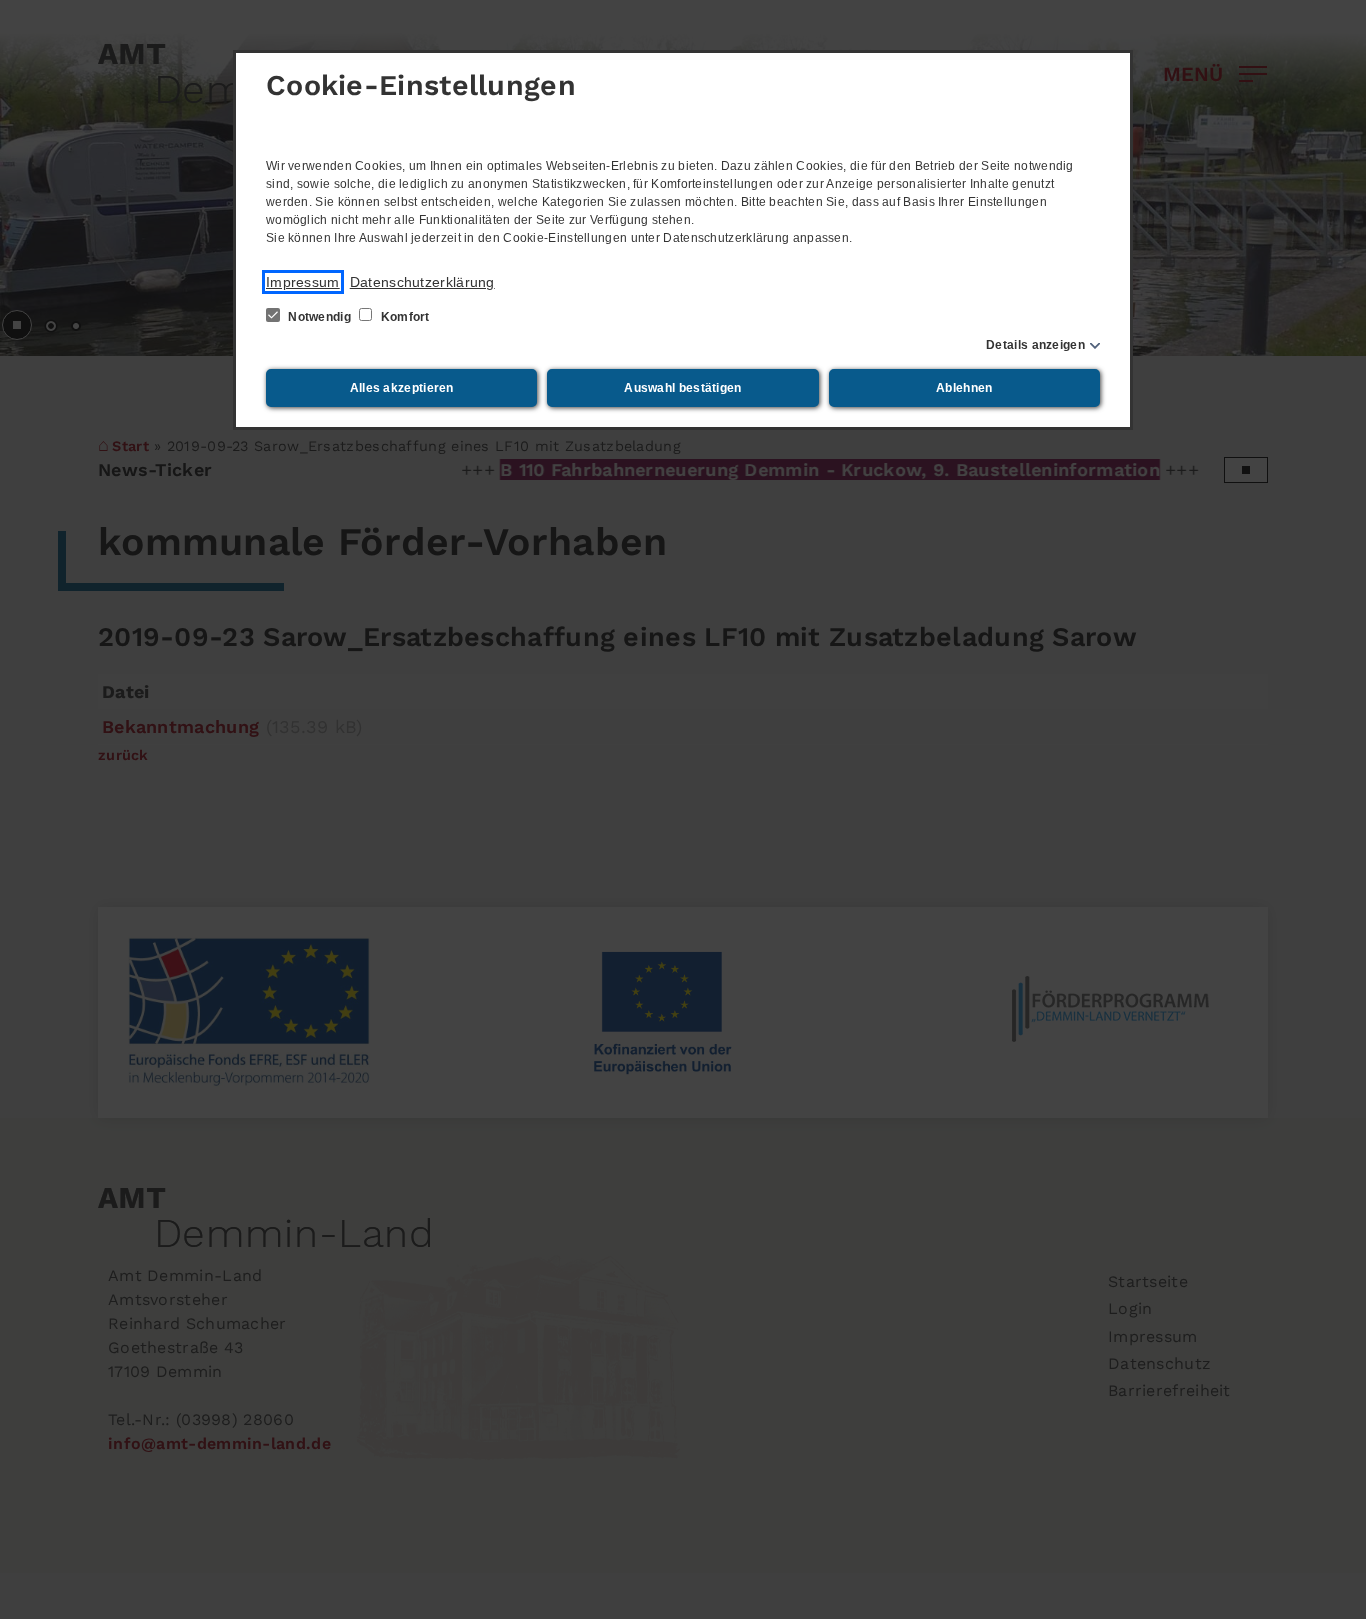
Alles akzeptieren (402, 388)
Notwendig (319, 317)
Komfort (403, 317)
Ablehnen (964, 388)
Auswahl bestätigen (682, 388)
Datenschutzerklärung (422, 282)
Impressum (303, 282)
